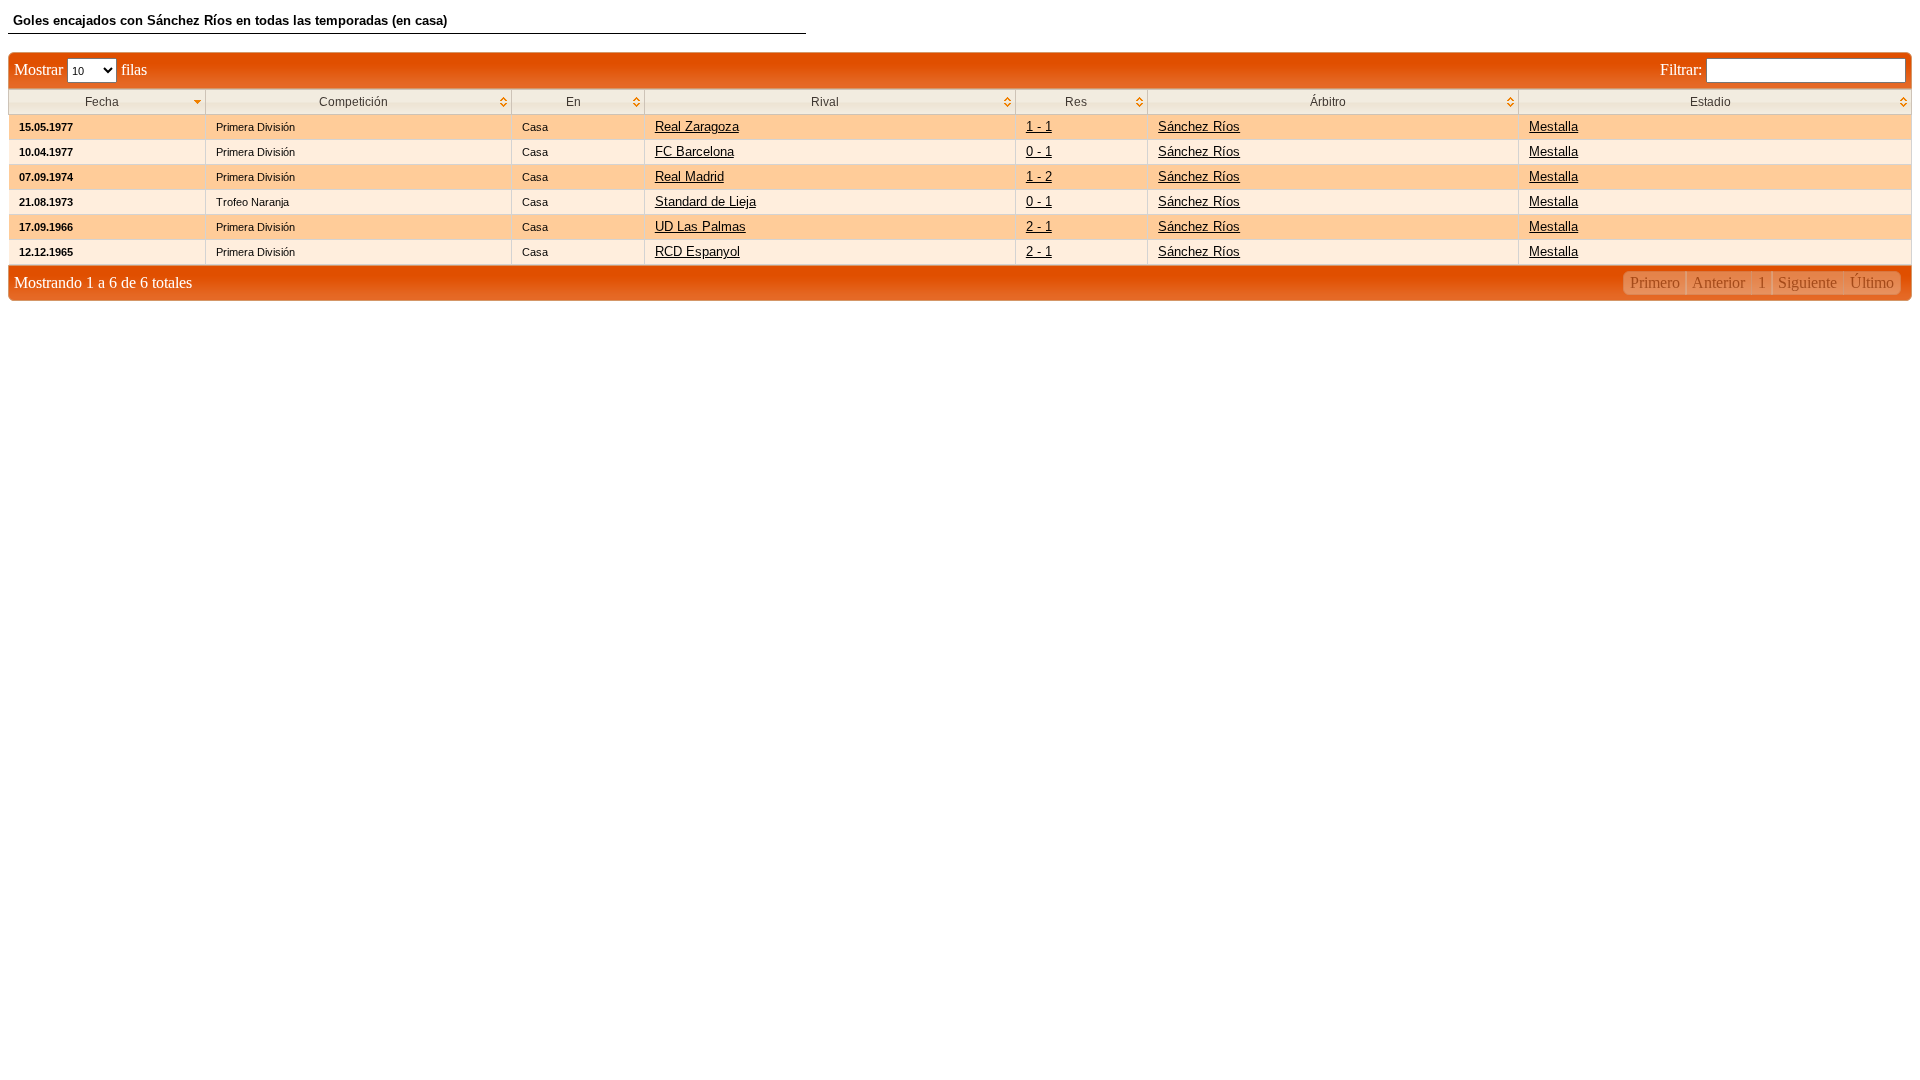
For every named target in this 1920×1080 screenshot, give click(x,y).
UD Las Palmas (700, 226)
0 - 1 (1039, 151)
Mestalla (1553, 126)
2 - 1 (1039, 226)
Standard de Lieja (705, 201)
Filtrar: (1683, 69)
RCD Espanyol (697, 251)
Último (1872, 282)
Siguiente (1807, 282)
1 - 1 (1039, 126)
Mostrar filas (80, 69)
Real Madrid (689, 176)
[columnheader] (107, 102)
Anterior (1718, 282)
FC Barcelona (694, 151)
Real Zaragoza (697, 126)
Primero (1655, 282)
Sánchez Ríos (1199, 126)
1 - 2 (1039, 176)
